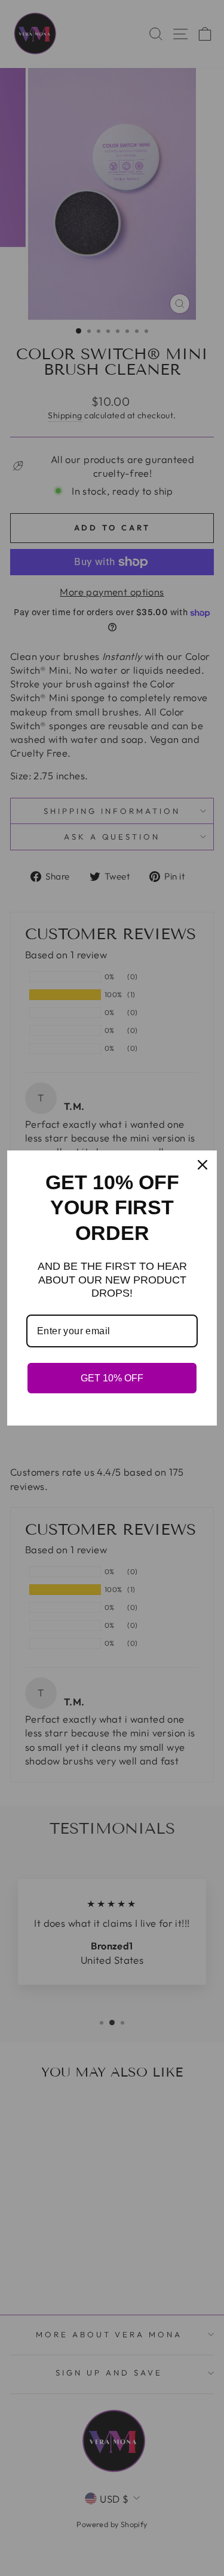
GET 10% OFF (112, 1378)
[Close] (202, 1165)
